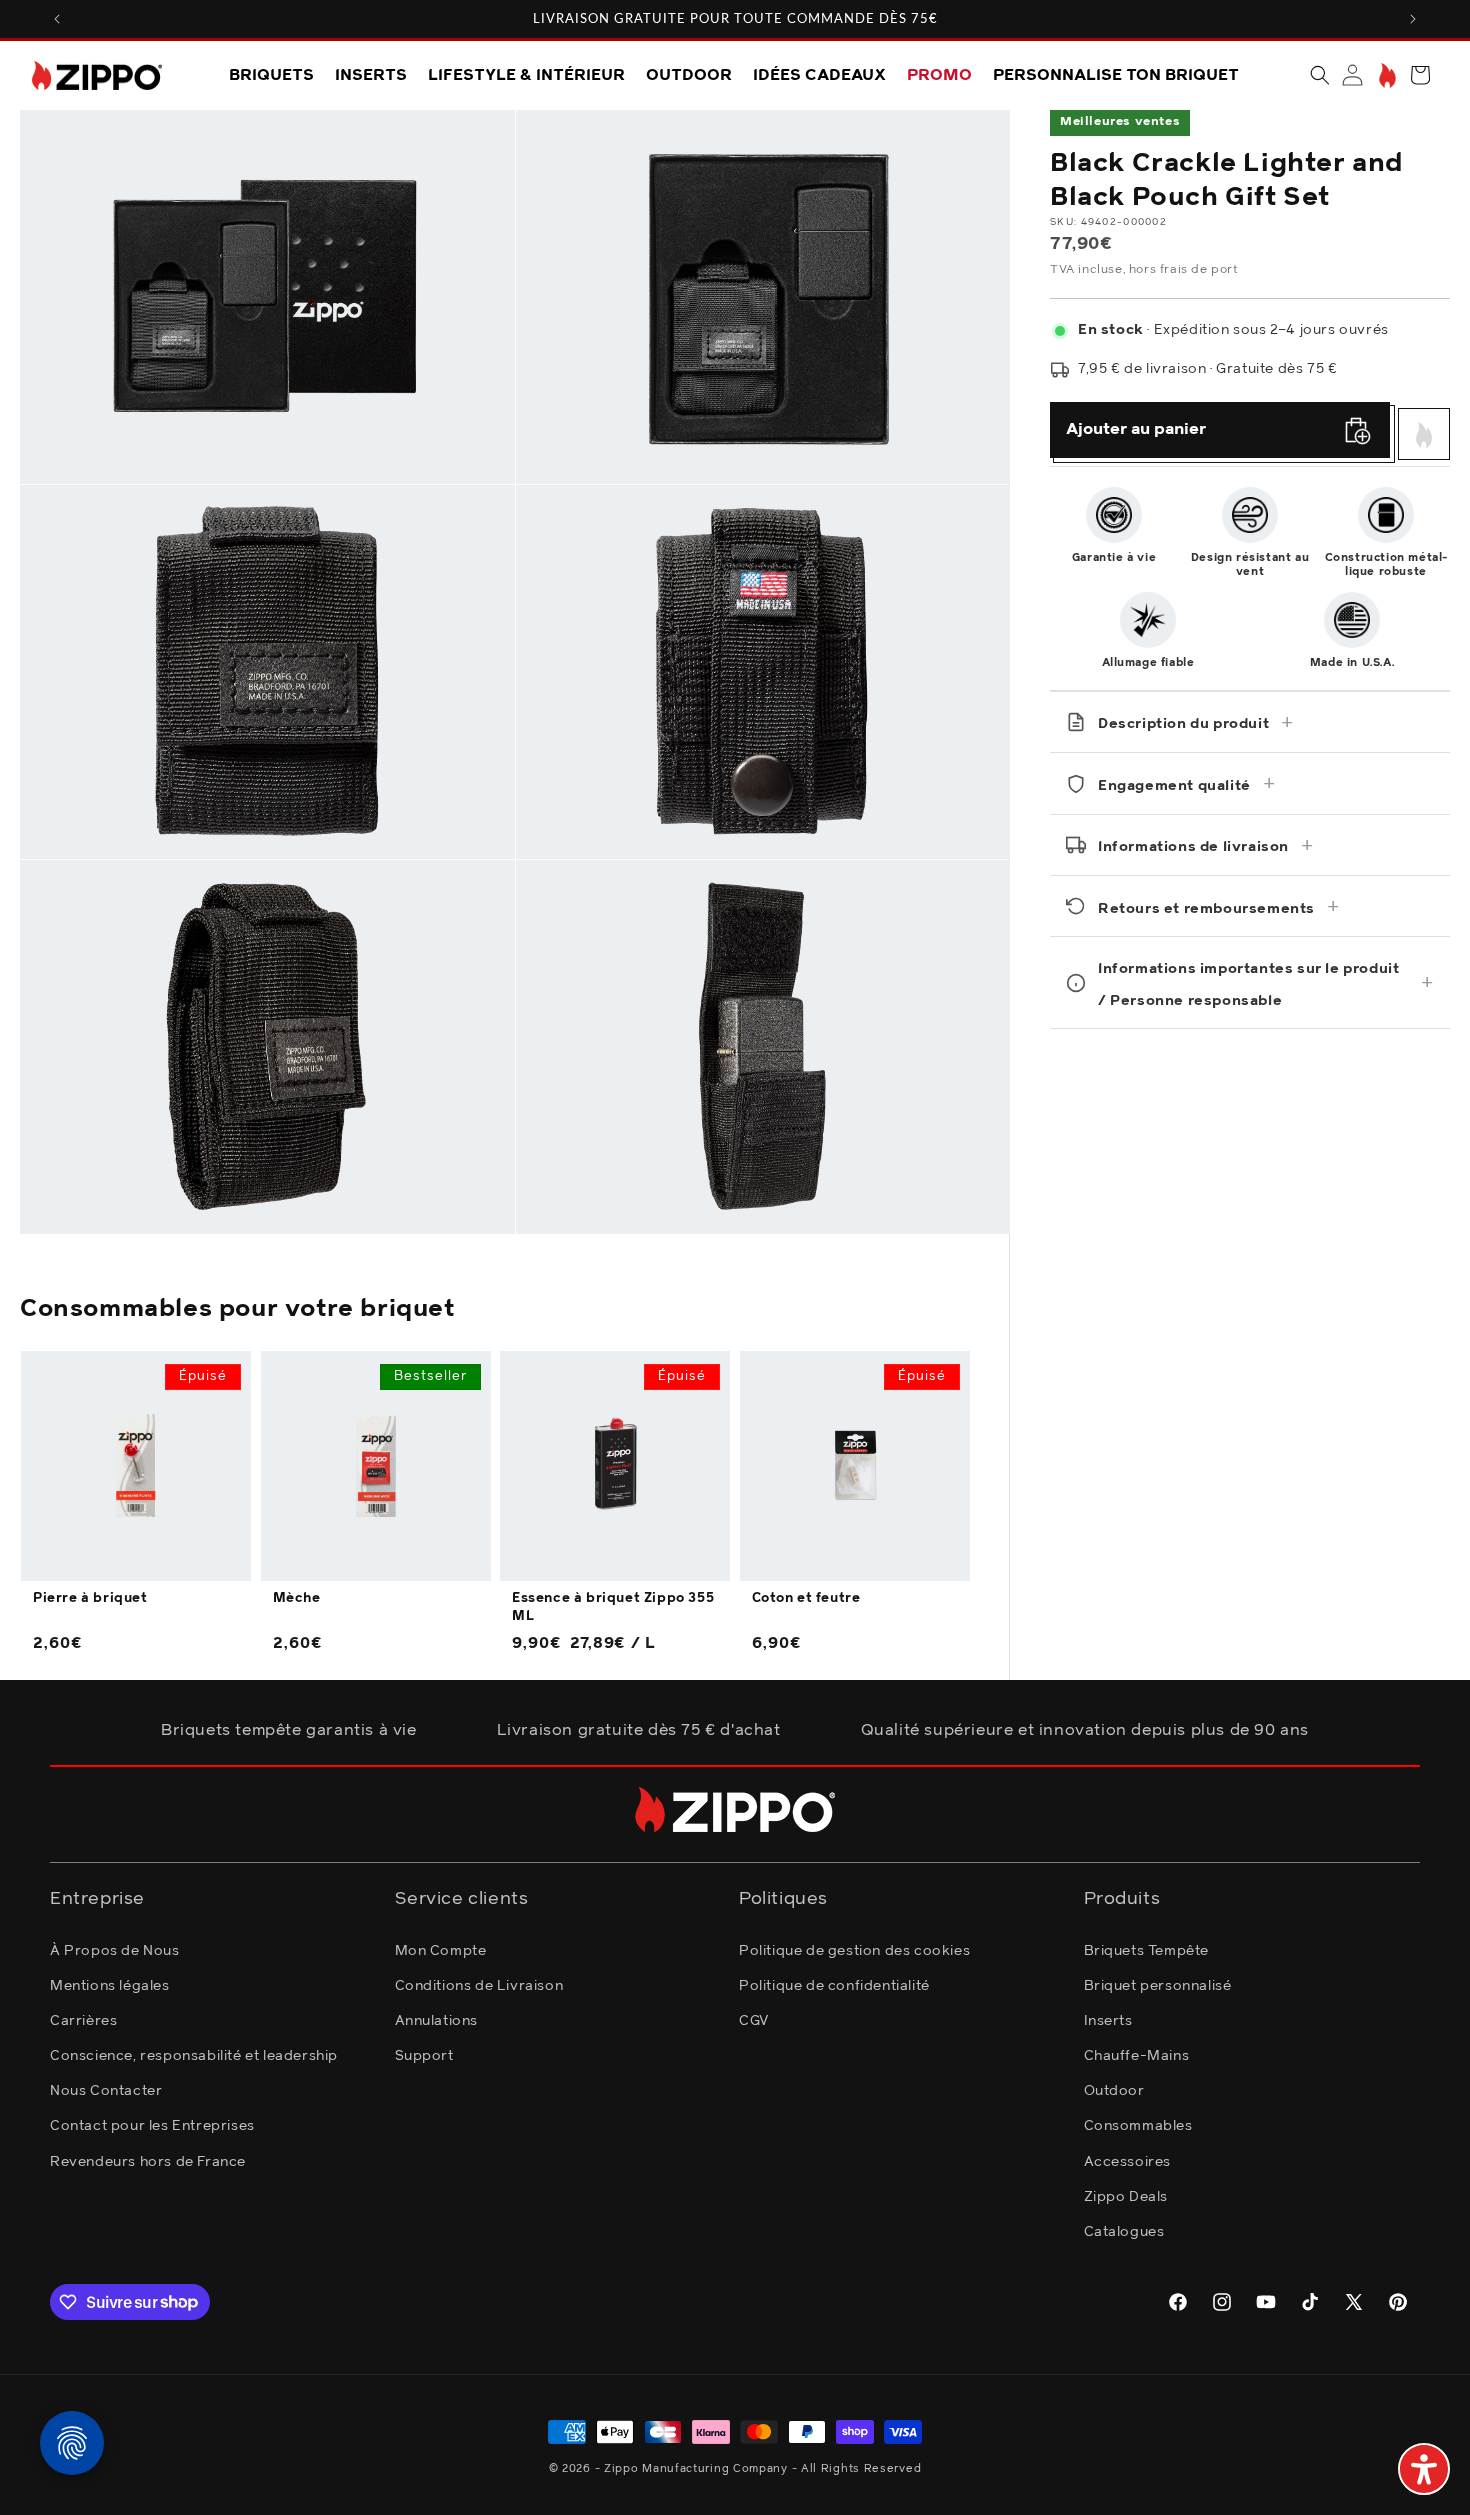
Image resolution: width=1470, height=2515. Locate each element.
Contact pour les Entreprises (152, 2126)
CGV (754, 2020)
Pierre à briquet (90, 1599)
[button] (1320, 75)
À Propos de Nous (115, 1950)
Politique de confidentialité (834, 1985)
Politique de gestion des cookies (854, 1950)
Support (424, 2055)
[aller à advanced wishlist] (1385, 75)
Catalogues (1124, 2231)
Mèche (297, 1599)
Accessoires (1128, 2161)
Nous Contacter (106, 2091)
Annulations (437, 2020)
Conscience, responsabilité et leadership (194, 2055)
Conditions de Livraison (479, 1985)
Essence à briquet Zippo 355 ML (613, 1608)
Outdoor (1114, 2091)
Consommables (1138, 2126)
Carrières (83, 2020)
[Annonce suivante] (1413, 19)
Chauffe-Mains (1137, 2055)
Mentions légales (110, 1985)
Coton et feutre (806, 1599)
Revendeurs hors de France (148, 2161)
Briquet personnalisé (1158, 1985)
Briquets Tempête (1147, 1950)
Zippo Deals (1126, 2196)
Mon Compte (441, 1950)
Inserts (1108, 2020)
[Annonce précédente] (57, 19)
